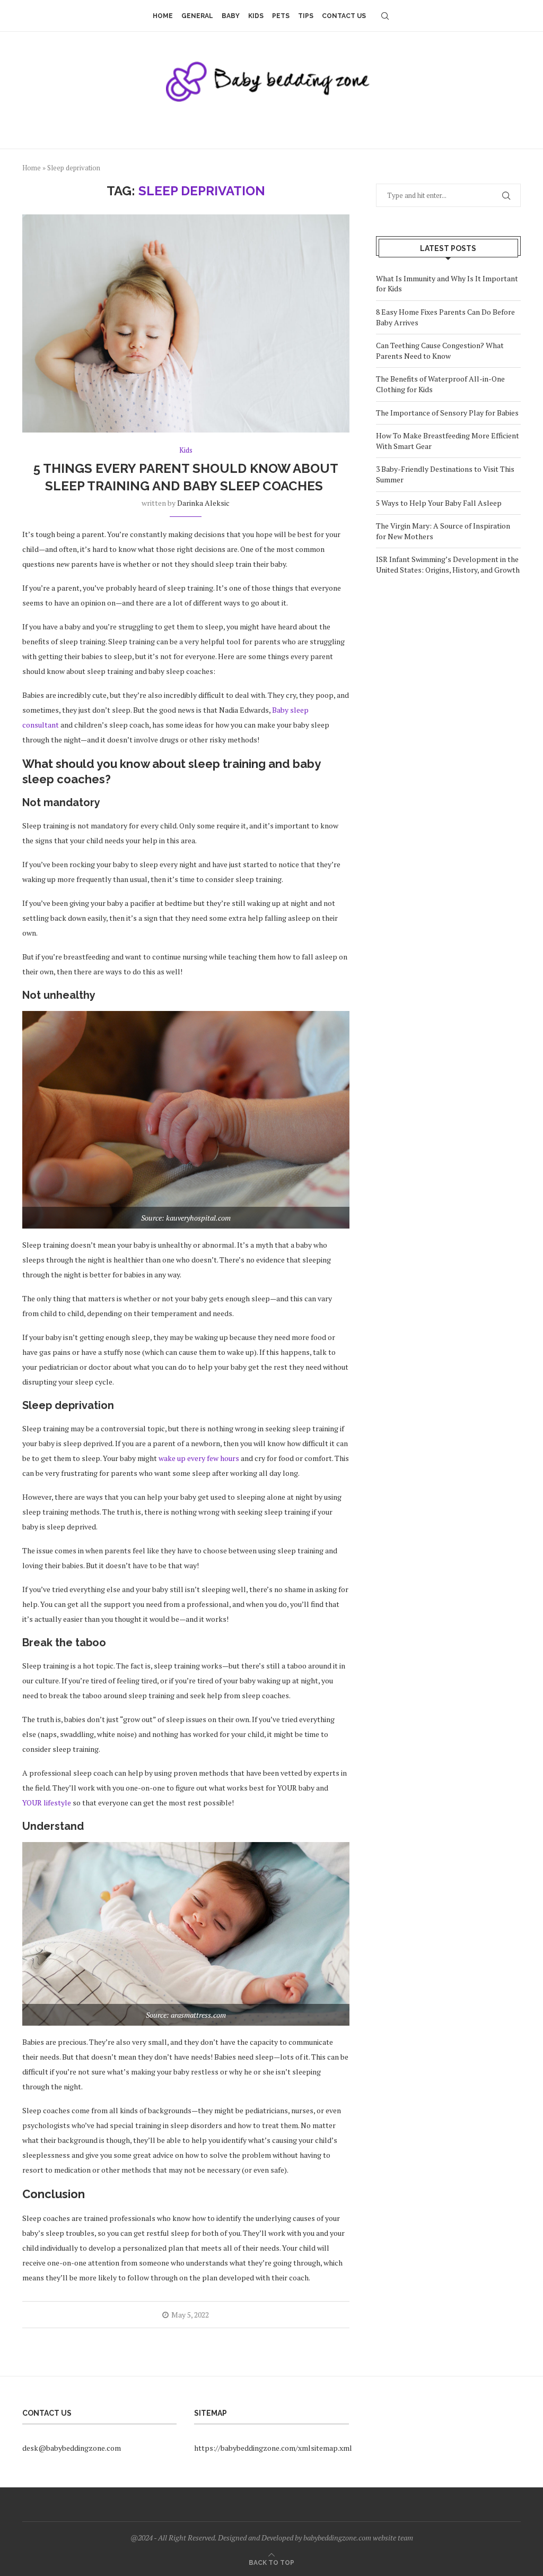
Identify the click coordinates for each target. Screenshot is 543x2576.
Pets (281, 16)
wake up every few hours (199, 1458)
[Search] (385, 16)
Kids (256, 16)
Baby (231, 16)
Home (163, 16)
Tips (306, 16)
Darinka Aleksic (203, 503)
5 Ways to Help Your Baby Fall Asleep (439, 503)
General (197, 16)
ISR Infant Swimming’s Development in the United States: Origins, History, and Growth (448, 564)
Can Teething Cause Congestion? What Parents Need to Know (440, 351)
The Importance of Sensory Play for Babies (447, 413)
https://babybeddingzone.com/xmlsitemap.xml (273, 2448)
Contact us (344, 16)
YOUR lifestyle (47, 1803)
